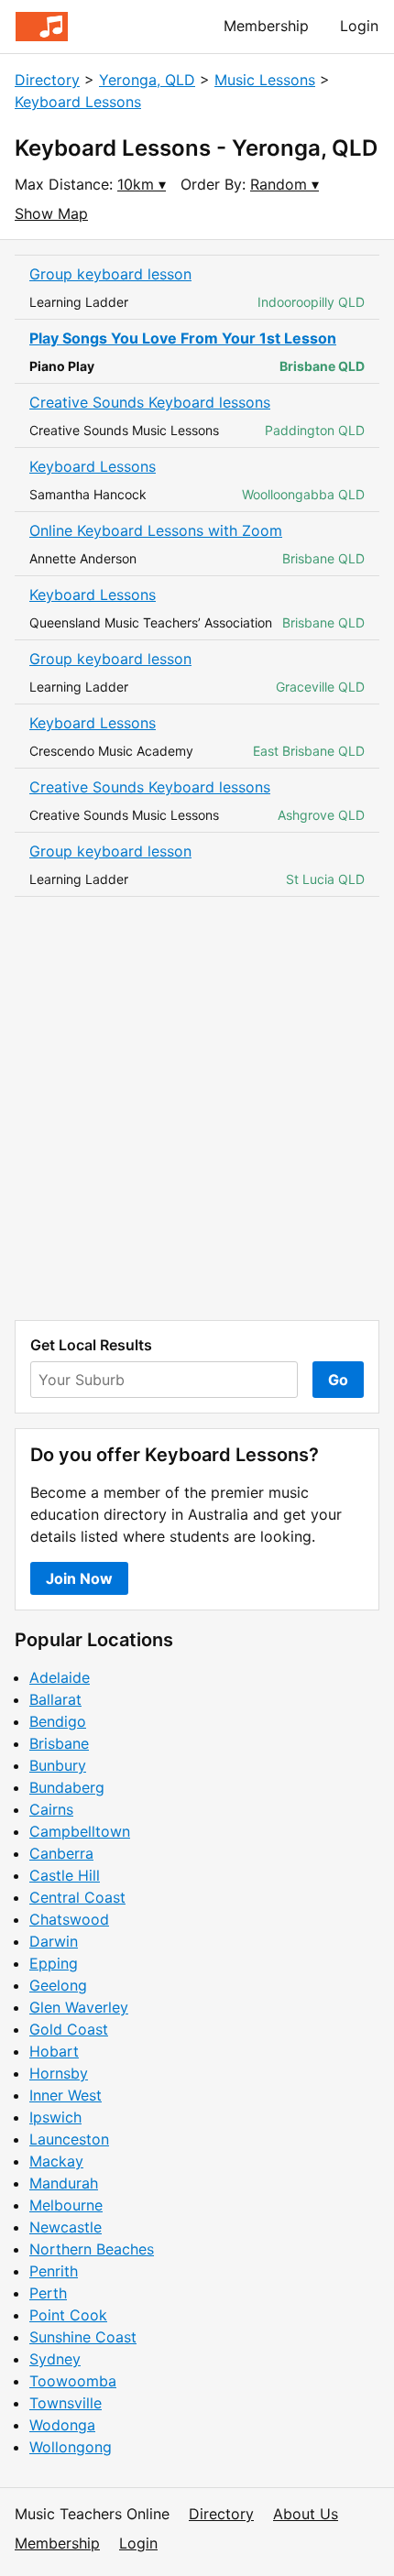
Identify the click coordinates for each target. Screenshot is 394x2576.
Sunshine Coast (83, 2337)
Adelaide (60, 1677)
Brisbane (59, 1743)
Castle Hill (65, 1875)
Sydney (55, 2359)
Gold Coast (69, 2029)
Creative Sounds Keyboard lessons (150, 402)
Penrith (54, 2271)
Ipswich (55, 2117)
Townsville (66, 2403)
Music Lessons (265, 80)
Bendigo (58, 1721)
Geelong (58, 1985)
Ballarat (55, 1699)
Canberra (61, 1853)
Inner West (66, 2095)
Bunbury (58, 1765)
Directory (47, 80)
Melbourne (66, 2205)
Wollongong (71, 2447)
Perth (48, 2293)
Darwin (54, 1941)
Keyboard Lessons (78, 102)
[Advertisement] (197, 1108)
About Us (306, 2514)
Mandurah (64, 2183)
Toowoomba (73, 2381)
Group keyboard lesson (110, 274)
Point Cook (68, 2315)
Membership (266, 26)
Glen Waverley (79, 2007)
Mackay (56, 2161)
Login (359, 26)
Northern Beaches (92, 2249)
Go (338, 1380)
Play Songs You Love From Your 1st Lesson (183, 338)
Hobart (54, 2051)
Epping (54, 1963)
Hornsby (59, 2073)
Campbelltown (80, 1831)
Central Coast (77, 1897)
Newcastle (66, 2227)
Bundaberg (67, 1787)
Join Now (79, 1578)
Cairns (51, 1809)
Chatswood (69, 1919)
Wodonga (62, 2425)
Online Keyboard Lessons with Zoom (156, 530)
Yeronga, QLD (147, 80)
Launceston (69, 2139)
